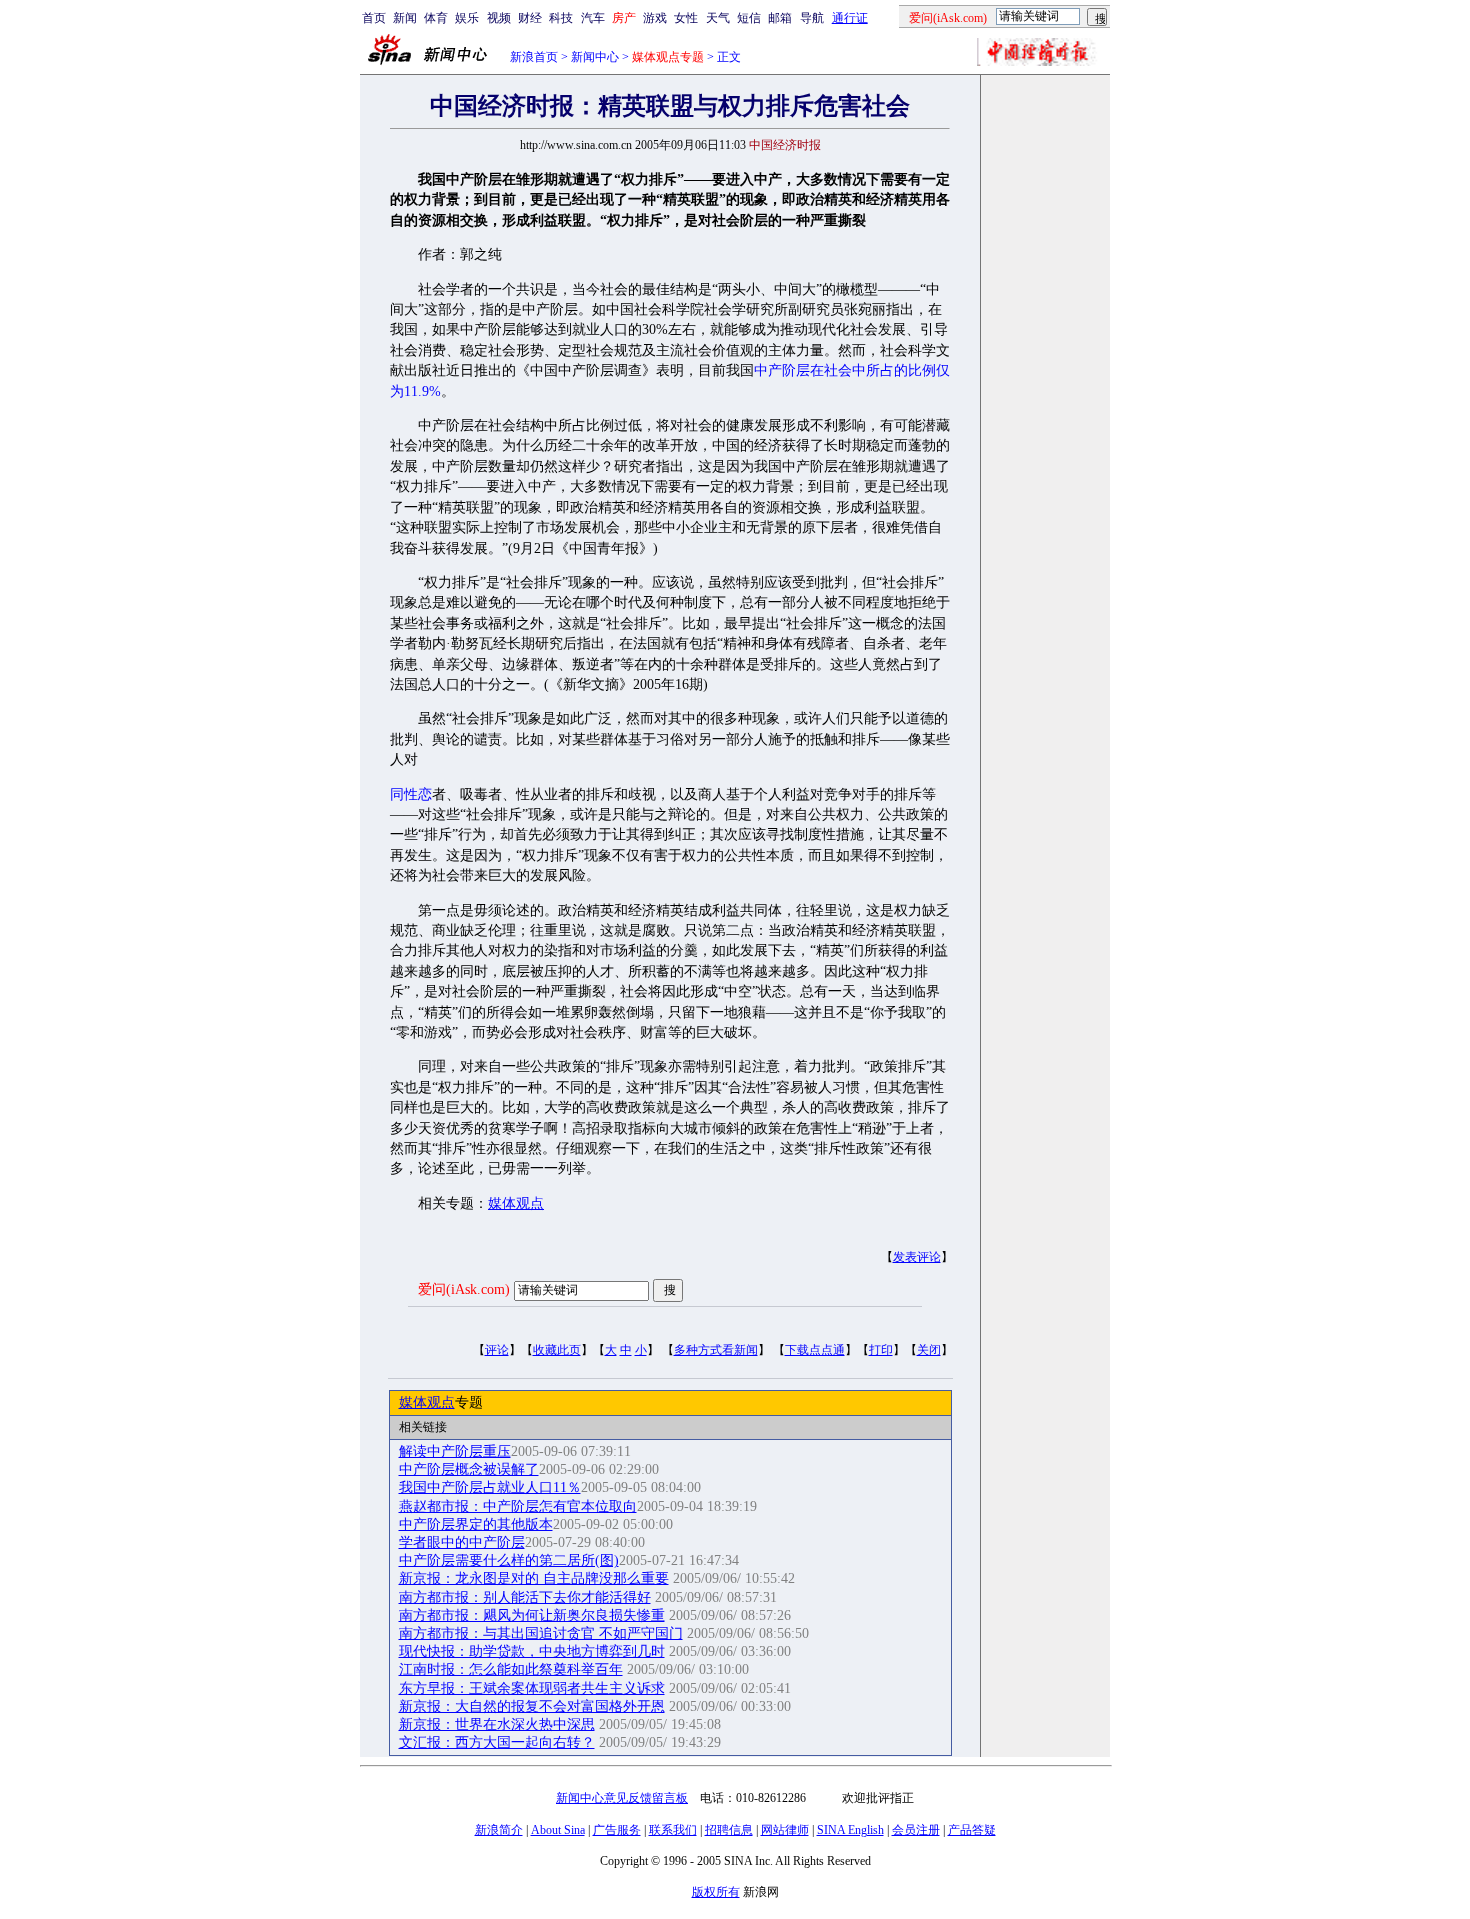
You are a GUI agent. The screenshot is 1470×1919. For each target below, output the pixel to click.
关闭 (929, 1350)
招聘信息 (729, 1830)
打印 (881, 1350)
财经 (530, 18)
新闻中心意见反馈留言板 (622, 1798)
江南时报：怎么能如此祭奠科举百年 (511, 1669)
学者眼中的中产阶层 (462, 1542)
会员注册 (916, 1830)
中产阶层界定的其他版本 (476, 1524)
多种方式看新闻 (716, 1350)
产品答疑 (972, 1830)
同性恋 (411, 794)
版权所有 (716, 1892)
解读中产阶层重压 (455, 1451)
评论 (497, 1350)
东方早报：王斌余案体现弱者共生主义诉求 (532, 1688)
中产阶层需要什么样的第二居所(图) (509, 1560)
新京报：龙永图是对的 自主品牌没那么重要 (534, 1578)
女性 (686, 18)
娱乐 (467, 18)
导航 (812, 18)
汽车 (593, 18)
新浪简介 (499, 1830)
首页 (374, 18)
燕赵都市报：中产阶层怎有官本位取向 (518, 1506)
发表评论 (917, 1257)
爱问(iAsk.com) (464, 1289)
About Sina (558, 1830)
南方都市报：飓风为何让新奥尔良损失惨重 (532, 1615)
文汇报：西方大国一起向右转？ (497, 1742)
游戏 (655, 18)
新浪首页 (534, 57)
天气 (718, 18)
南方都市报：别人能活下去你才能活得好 (525, 1597)
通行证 (850, 18)
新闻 (405, 18)
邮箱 (780, 18)
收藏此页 (557, 1350)
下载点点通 (815, 1350)
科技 (561, 18)
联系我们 (673, 1830)
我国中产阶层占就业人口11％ (490, 1487)
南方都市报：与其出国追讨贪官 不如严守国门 (541, 1633)
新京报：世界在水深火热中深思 (497, 1724)
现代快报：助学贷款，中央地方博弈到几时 (532, 1651)
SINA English (850, 1830)
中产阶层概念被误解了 (469, 1469)
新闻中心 (595, 57)
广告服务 (617, 1830)
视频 (499, 18)
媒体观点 (516, 1203)
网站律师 (785, 1830)
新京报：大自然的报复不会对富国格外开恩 (532, 1706)
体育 (436, 18)
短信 (749, 18)
